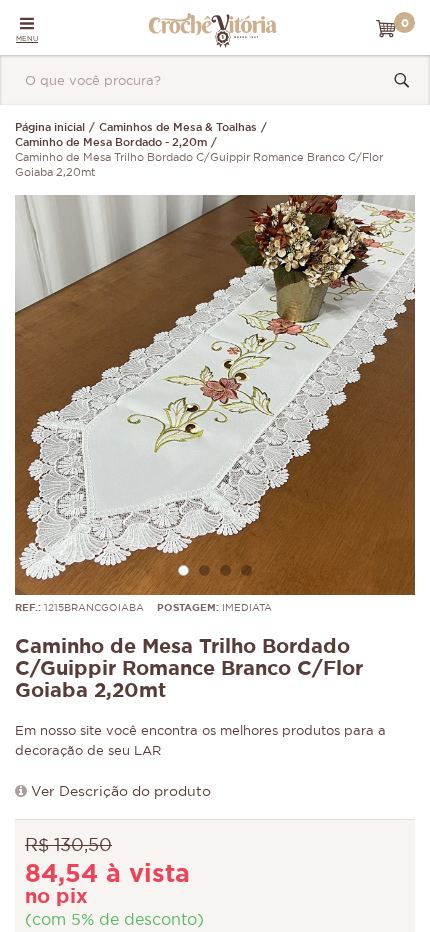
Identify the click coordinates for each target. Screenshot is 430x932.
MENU (27, 38)
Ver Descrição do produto (121, 792)
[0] (386, 29)
